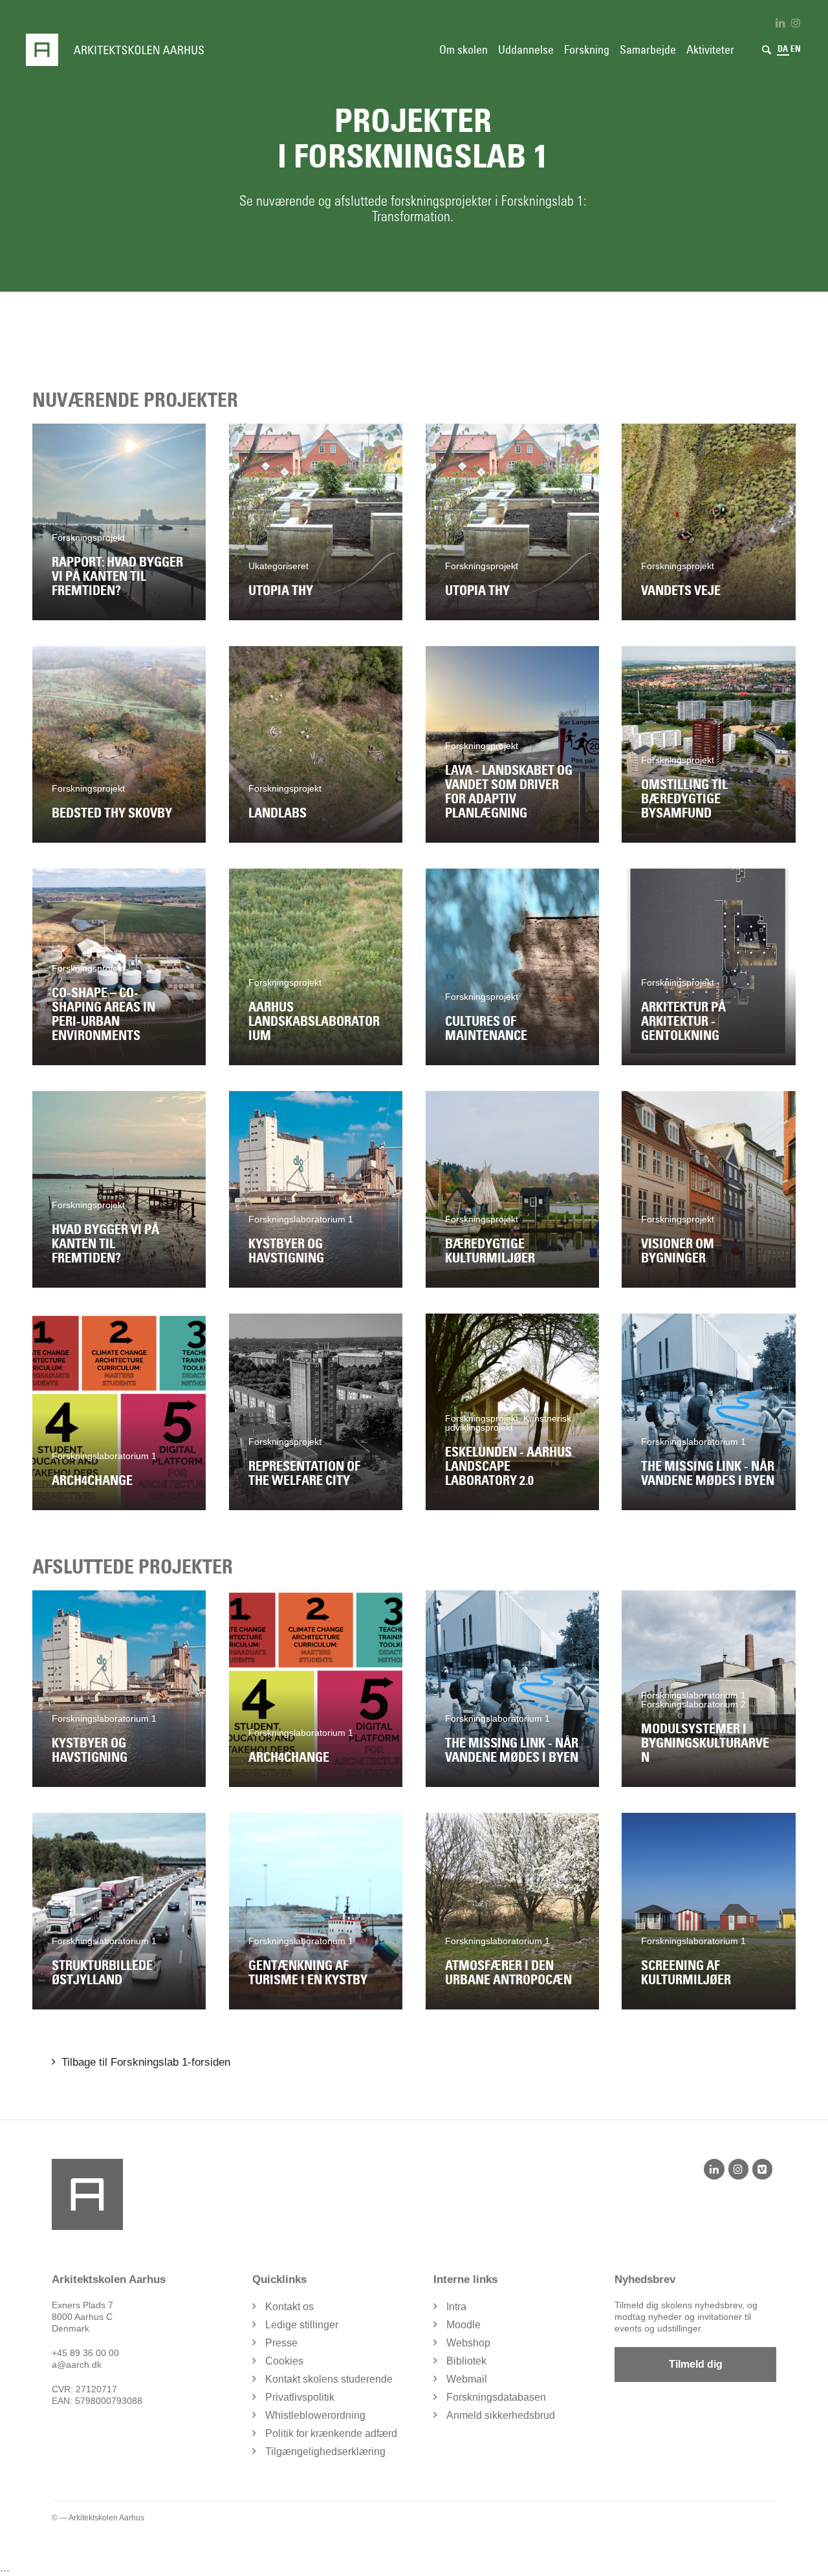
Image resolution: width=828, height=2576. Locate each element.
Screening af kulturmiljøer (686, 1973)
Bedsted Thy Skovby (112, 813)
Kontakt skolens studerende (329, 2379)
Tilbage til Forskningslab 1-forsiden (146, 2062)
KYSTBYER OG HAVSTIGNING (286, 1251)
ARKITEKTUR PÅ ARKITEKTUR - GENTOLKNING (683, 1021)
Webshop (468, 2343)
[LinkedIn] (714, 2169)
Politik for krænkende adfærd (331, 2433)
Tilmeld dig (696, 2364)
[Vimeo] (762, 2169)
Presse (281, 2343)
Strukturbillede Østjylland (102, 1973)
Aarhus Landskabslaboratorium (314, 1021)
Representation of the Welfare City (304, 1473)
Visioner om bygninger (678, 1251)
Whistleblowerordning (315, 2415)
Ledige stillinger (302, 2325)
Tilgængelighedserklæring (325, 2452)
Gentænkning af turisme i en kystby (308, 1973)
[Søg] (767, 50)
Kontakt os (289, 2307)
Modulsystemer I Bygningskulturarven (705, 1743)
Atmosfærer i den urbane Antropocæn (508, 1973)
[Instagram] (738, 2169)
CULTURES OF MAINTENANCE (486, 1028)
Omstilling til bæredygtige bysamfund (684, 799)
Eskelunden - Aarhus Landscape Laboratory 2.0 (508, 1466)
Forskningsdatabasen (496, 2397)
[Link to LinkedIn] (780, 23)
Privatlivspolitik (300, 2397)
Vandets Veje (681, 590)
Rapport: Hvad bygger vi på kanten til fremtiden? (117, 576)
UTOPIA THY (281, 590)
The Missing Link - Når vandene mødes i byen (708, 1473)
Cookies (284, 2361)
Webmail (467, 2379)
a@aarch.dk (77, 2365)
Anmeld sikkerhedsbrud (501, 2415)
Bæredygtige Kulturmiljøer (490, 1251)
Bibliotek (466, 2361)
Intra (456, 2307)
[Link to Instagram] (796, 23)
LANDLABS (278, 813)
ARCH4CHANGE (92, 1480)
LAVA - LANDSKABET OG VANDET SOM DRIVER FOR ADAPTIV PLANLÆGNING (509, 792)
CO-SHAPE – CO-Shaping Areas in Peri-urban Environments (103, 1014)
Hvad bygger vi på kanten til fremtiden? (105, 1244)
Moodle (463, 2325)
